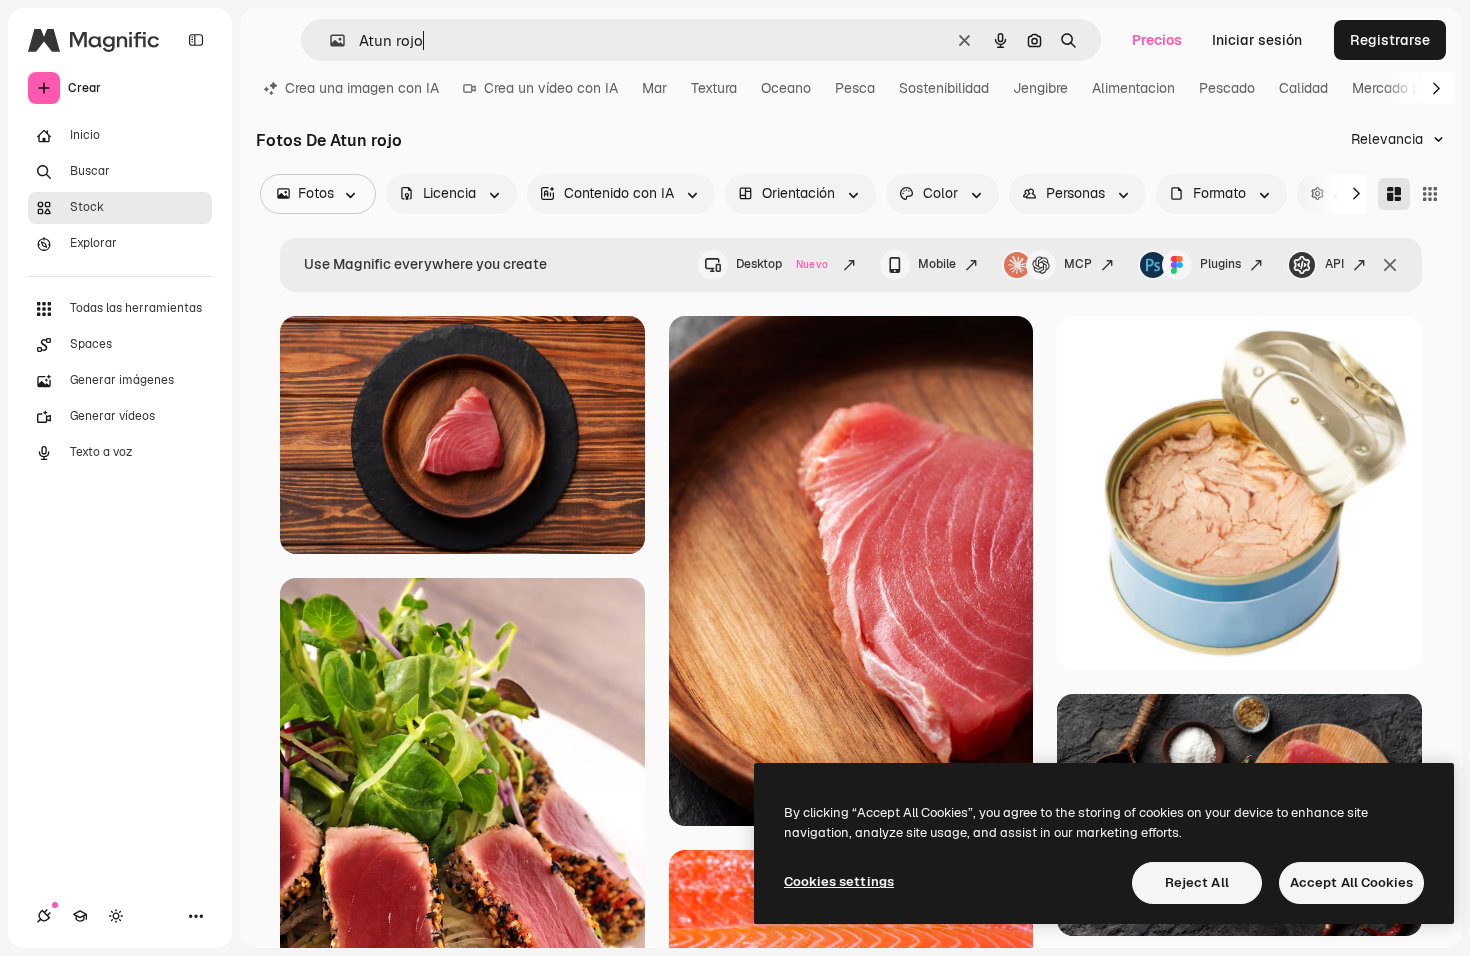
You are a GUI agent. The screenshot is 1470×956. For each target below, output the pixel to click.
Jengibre (1040, 88)
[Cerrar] (1390, 265)
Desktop (782, 264)
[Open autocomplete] (329, 40)
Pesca (855, 88)
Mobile (937, 264)
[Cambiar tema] (116, 916)
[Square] (1430, 194)
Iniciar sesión (1257, 40)
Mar (654, 88)
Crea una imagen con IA (362, 88)
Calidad (1303, 88)
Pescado (1227, 88)
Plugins (1220, 264)
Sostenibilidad (944, 88)
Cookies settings (839, 881)
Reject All (1197, 882)
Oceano (786, 88)
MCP (1078, 264)
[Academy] (80, 916)
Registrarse (1390, 40)
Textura (714, 88)
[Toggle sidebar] (196, 40)
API (1334, 264)
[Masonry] (1394, 194)
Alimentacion (1133, 88)
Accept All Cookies (1351, 882)
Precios (1157, 40)
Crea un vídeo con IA (551, 88)
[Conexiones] (44, 916)
